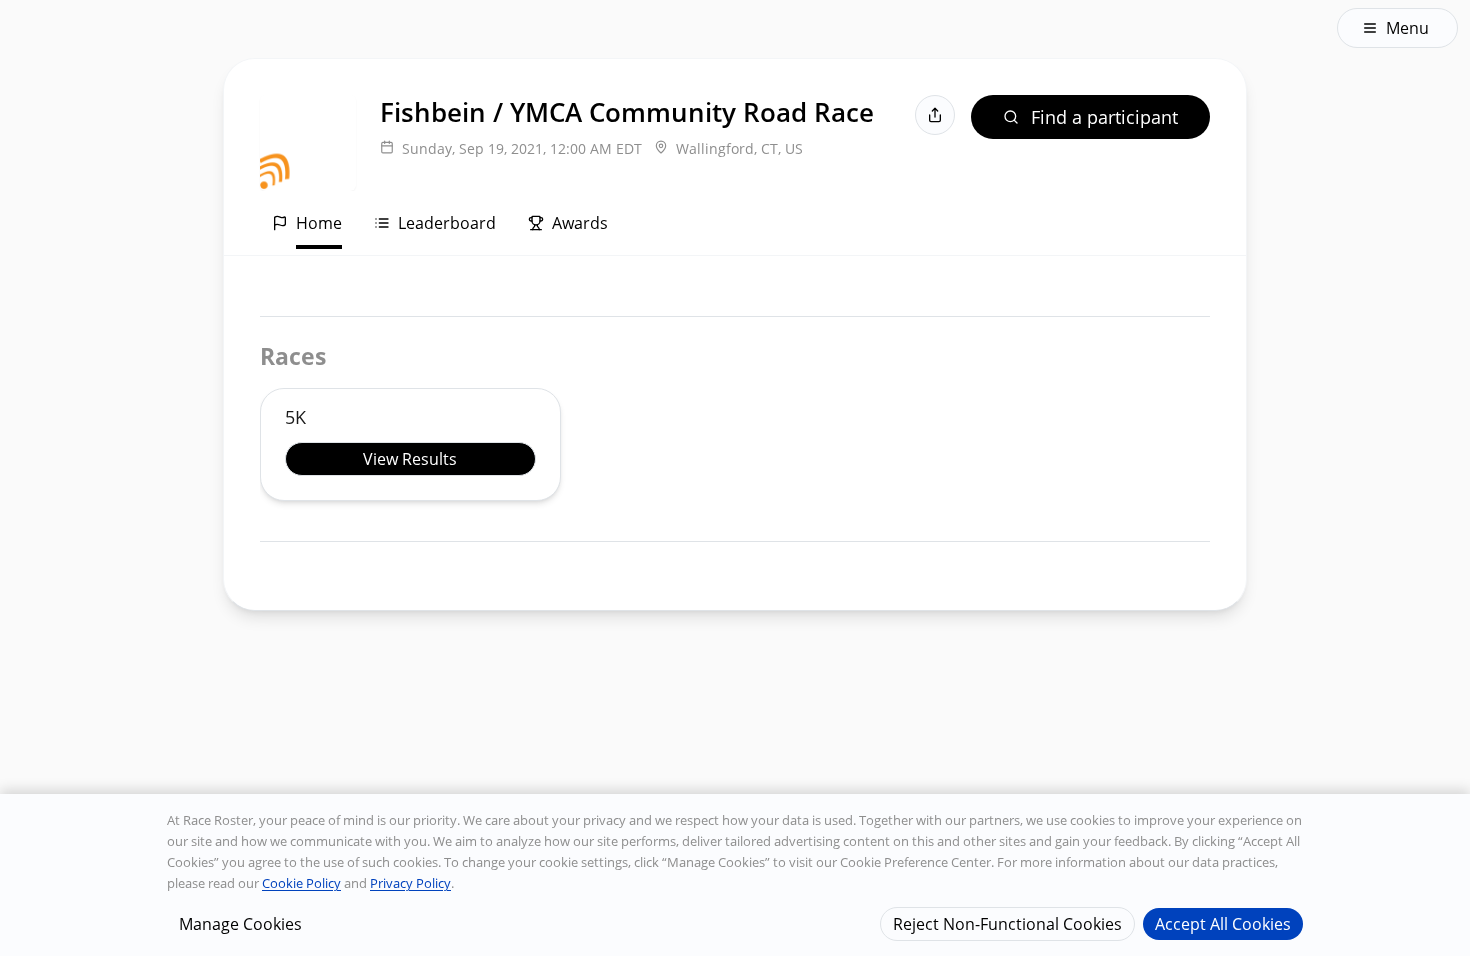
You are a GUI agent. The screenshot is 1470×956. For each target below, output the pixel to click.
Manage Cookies (240, 923)
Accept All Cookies (1223, 923)
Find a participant (1104, 117)
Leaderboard (447, 223)
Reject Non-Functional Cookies (1007, 923)
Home (319, 223)
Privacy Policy (410, 883)
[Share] (935, 115)
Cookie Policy (301, 883)
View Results (410, 459)
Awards (580, 223)
